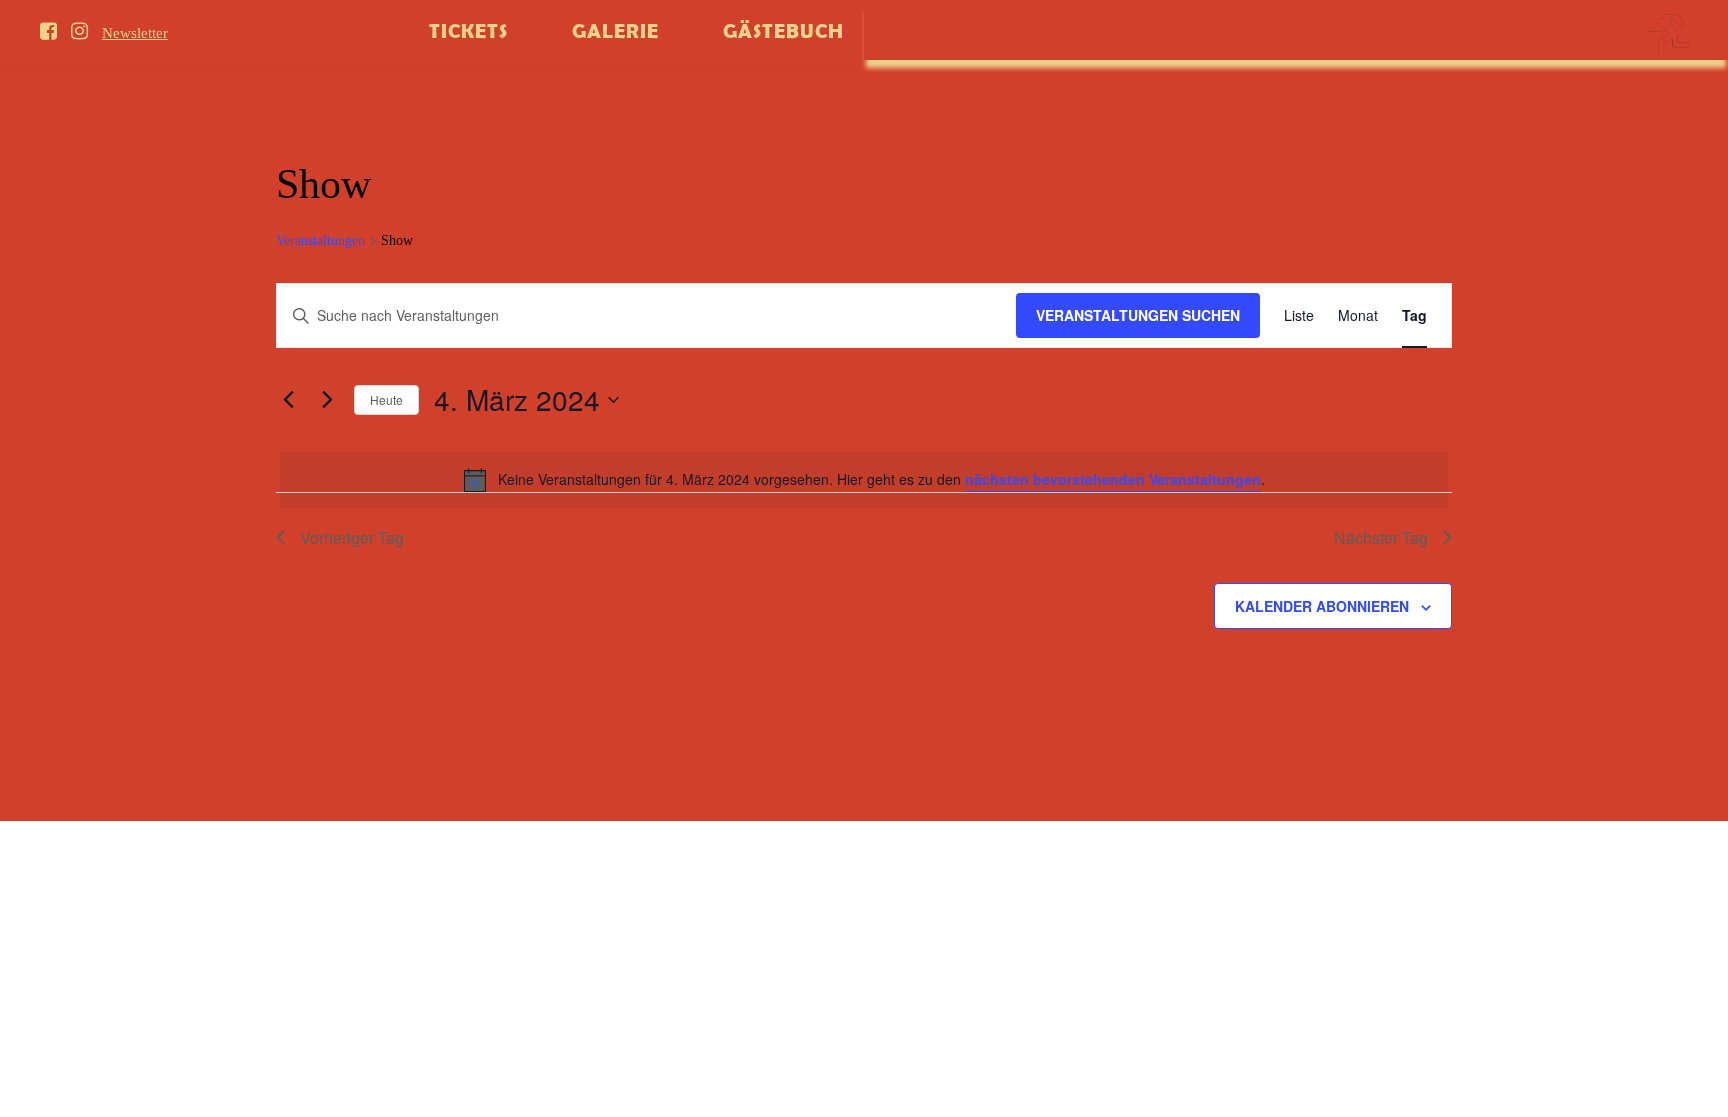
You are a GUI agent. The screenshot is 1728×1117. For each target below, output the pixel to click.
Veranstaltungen (320, 240)
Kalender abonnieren (1322, 606)
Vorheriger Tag (352, 537)
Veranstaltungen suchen (1138, 315)
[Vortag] (288, 400)
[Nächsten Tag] (327, 400)
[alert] (864, 480)
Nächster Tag (1381, 537)
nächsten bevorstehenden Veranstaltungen (1113, 479)
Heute (386, 399)
